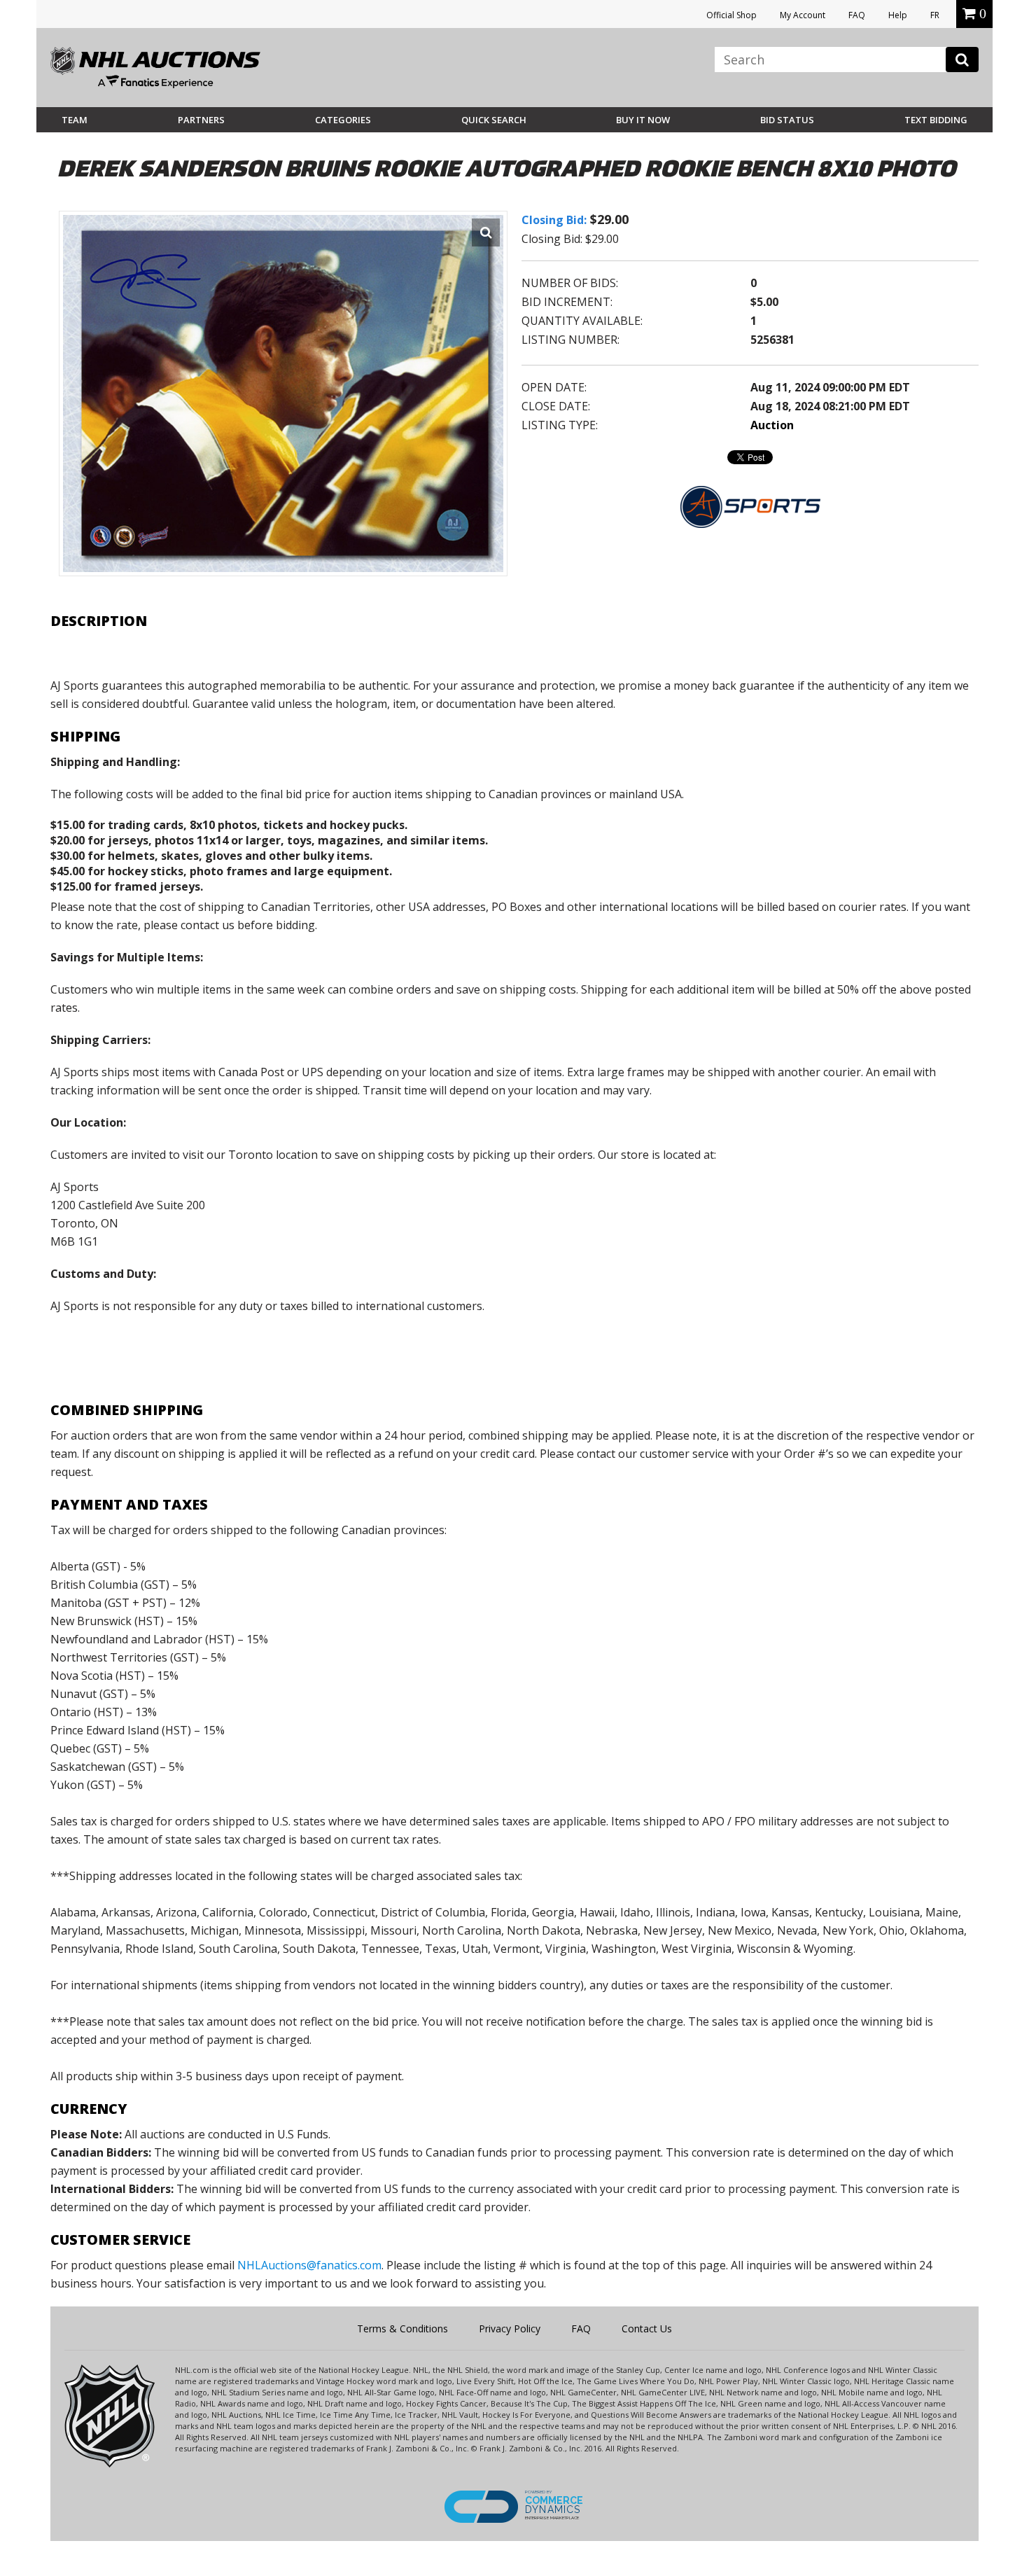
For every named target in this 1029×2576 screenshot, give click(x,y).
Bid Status (787, 120)
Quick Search (494, 120)
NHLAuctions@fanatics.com (309, 2265)
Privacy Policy (510, 2328)
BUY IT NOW (643, 120)
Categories (343, 120)
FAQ (857, 15)
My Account (803, 15)
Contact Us (647, 2328)
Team (75, 120)
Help (898, 15)
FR (935, 15)
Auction (772, 425)
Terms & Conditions (402, 2328)
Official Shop (731, 15)
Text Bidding (936, 120)
